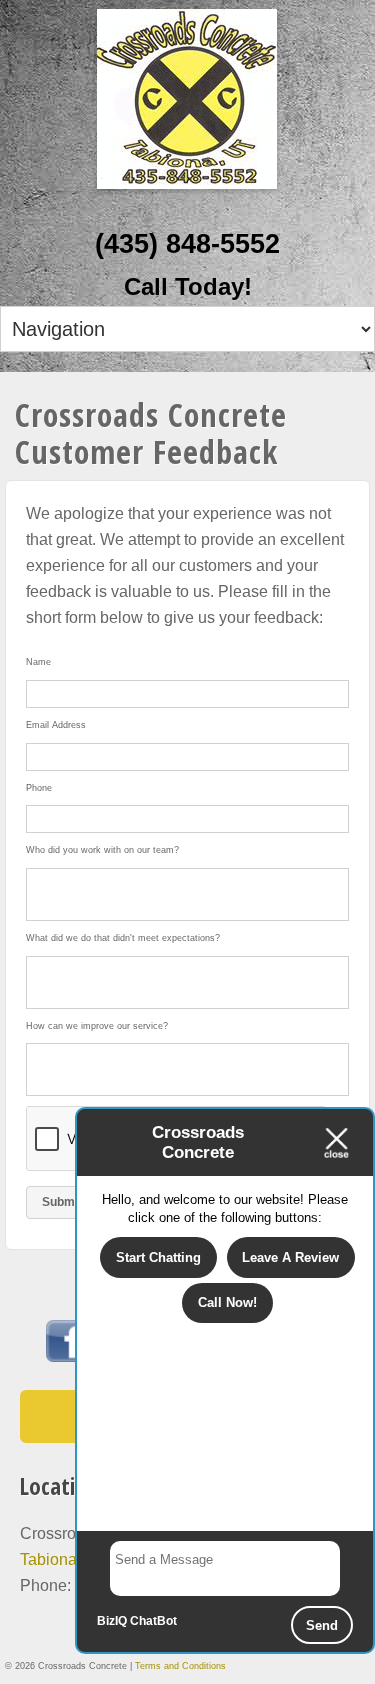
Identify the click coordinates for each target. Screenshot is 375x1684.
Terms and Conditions (180, 1666)
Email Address (56, 725)
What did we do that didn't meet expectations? (123, 938)
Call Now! (227, 1302)
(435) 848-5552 (187, 244)
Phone (39, 788)
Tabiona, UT (63, 1559)
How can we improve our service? (97, 1026)
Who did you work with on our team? (102, 850)
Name (38, 662)
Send (322, 1625)
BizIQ (112, 1621)
